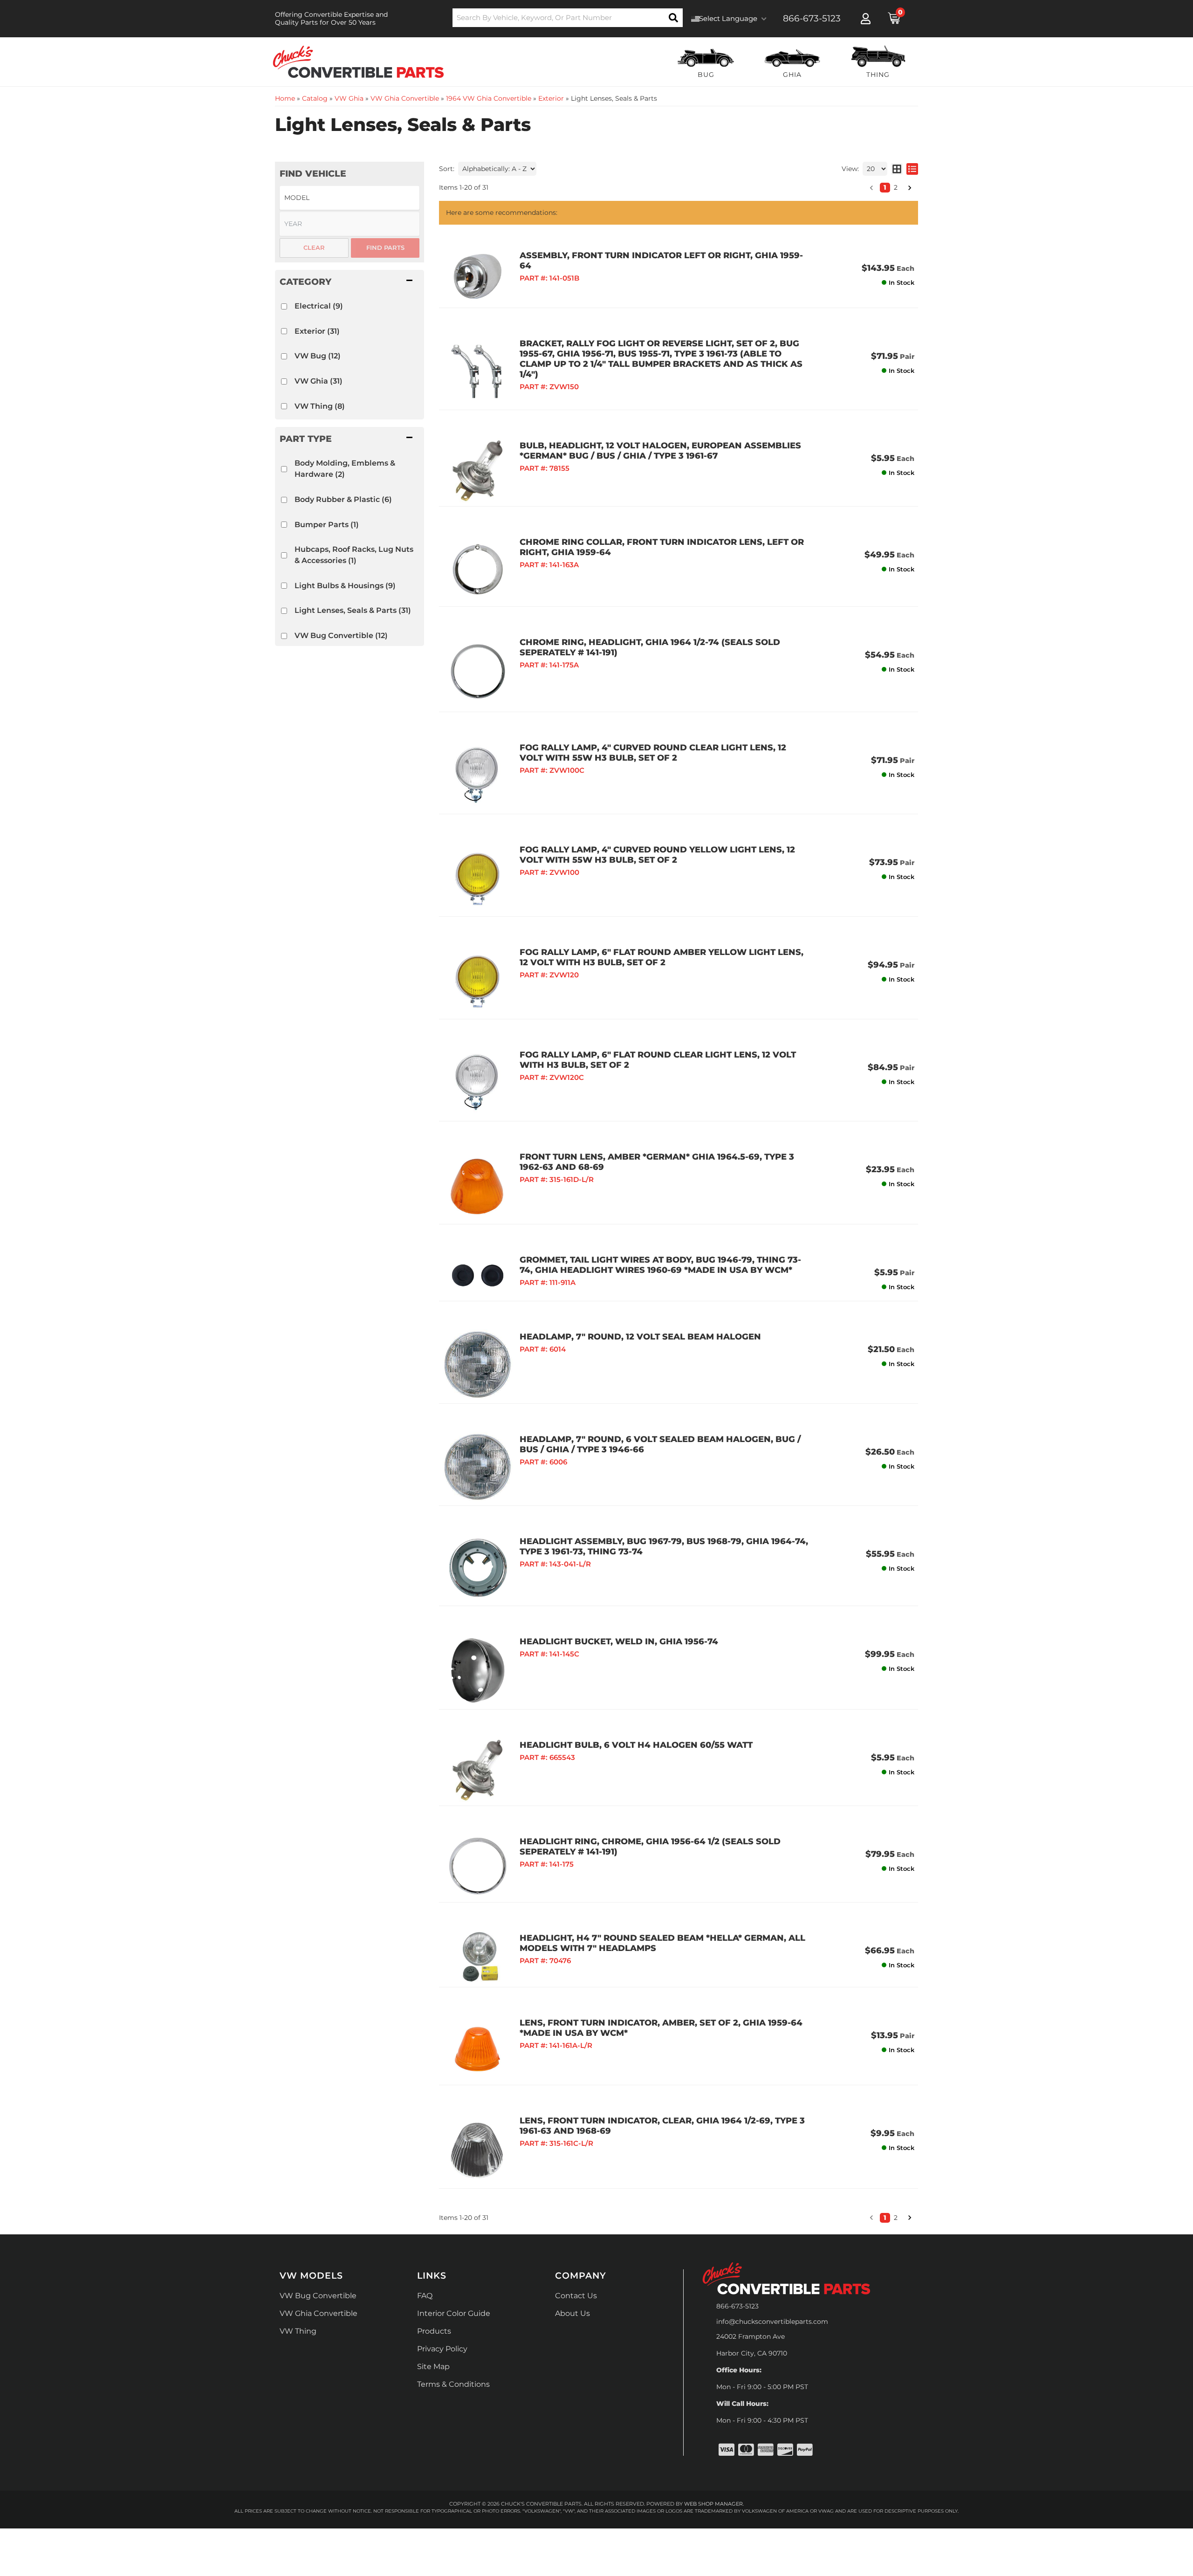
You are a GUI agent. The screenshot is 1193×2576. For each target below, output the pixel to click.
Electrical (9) (319, 306)
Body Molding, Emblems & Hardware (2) (345, 469)
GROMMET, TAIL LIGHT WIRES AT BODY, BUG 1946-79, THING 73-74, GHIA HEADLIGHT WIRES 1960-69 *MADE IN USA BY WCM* (660, 1265)
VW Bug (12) (318, 356)
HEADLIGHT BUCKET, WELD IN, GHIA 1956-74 (619, 1642)
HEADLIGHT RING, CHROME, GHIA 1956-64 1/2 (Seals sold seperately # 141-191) (650, 1847)
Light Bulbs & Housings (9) (345, 586)
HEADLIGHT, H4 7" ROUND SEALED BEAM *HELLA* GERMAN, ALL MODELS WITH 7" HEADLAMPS (662, 1943)
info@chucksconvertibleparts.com (772, 2322)
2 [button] (896, 2218)
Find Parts (385, 247)
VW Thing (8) (320, 406)
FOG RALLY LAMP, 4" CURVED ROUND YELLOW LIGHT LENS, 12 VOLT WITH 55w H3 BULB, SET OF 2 (657, 855)
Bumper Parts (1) (327, 525)
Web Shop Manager (713, 2504)
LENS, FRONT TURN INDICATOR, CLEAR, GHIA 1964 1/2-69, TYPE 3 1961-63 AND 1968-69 (662, 2126)
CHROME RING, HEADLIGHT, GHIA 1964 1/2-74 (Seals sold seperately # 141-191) (650, 647)
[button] (350, 282)
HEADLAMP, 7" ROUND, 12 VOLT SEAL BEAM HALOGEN (640, 1337)
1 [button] (885, 2218)
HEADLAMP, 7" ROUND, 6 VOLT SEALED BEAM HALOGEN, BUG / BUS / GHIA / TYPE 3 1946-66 (660, 1444)
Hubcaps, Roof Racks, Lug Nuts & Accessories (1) (354, 555)
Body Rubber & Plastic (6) (343, 499)
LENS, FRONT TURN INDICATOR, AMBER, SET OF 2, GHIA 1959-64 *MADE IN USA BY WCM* (661, 2028)
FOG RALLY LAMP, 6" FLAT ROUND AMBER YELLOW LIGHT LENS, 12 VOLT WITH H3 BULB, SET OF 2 (662, 957)
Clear (314, 247)
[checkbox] (284, 306)
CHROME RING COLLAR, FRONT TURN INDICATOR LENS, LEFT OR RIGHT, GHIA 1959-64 (662, 547)
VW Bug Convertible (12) (341, 635)
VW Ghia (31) (319, 381)
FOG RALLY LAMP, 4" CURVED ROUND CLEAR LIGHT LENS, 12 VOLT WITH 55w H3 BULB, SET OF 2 (653, 753)
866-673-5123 (737, 2306)
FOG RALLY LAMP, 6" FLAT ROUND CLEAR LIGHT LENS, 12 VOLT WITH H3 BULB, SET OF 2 (658, 1060)
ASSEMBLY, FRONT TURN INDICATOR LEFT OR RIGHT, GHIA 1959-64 (661, 261)
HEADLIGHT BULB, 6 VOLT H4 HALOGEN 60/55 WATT (636, 1745)
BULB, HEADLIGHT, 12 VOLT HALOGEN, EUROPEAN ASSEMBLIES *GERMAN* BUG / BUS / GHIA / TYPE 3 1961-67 (660, 451)
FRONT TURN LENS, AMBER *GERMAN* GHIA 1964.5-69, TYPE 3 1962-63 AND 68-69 (657, 1162)
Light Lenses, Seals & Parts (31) (353, 610)
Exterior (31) (317, 331)
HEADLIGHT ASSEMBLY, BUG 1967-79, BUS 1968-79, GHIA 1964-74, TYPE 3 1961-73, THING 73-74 (664, 1546)
